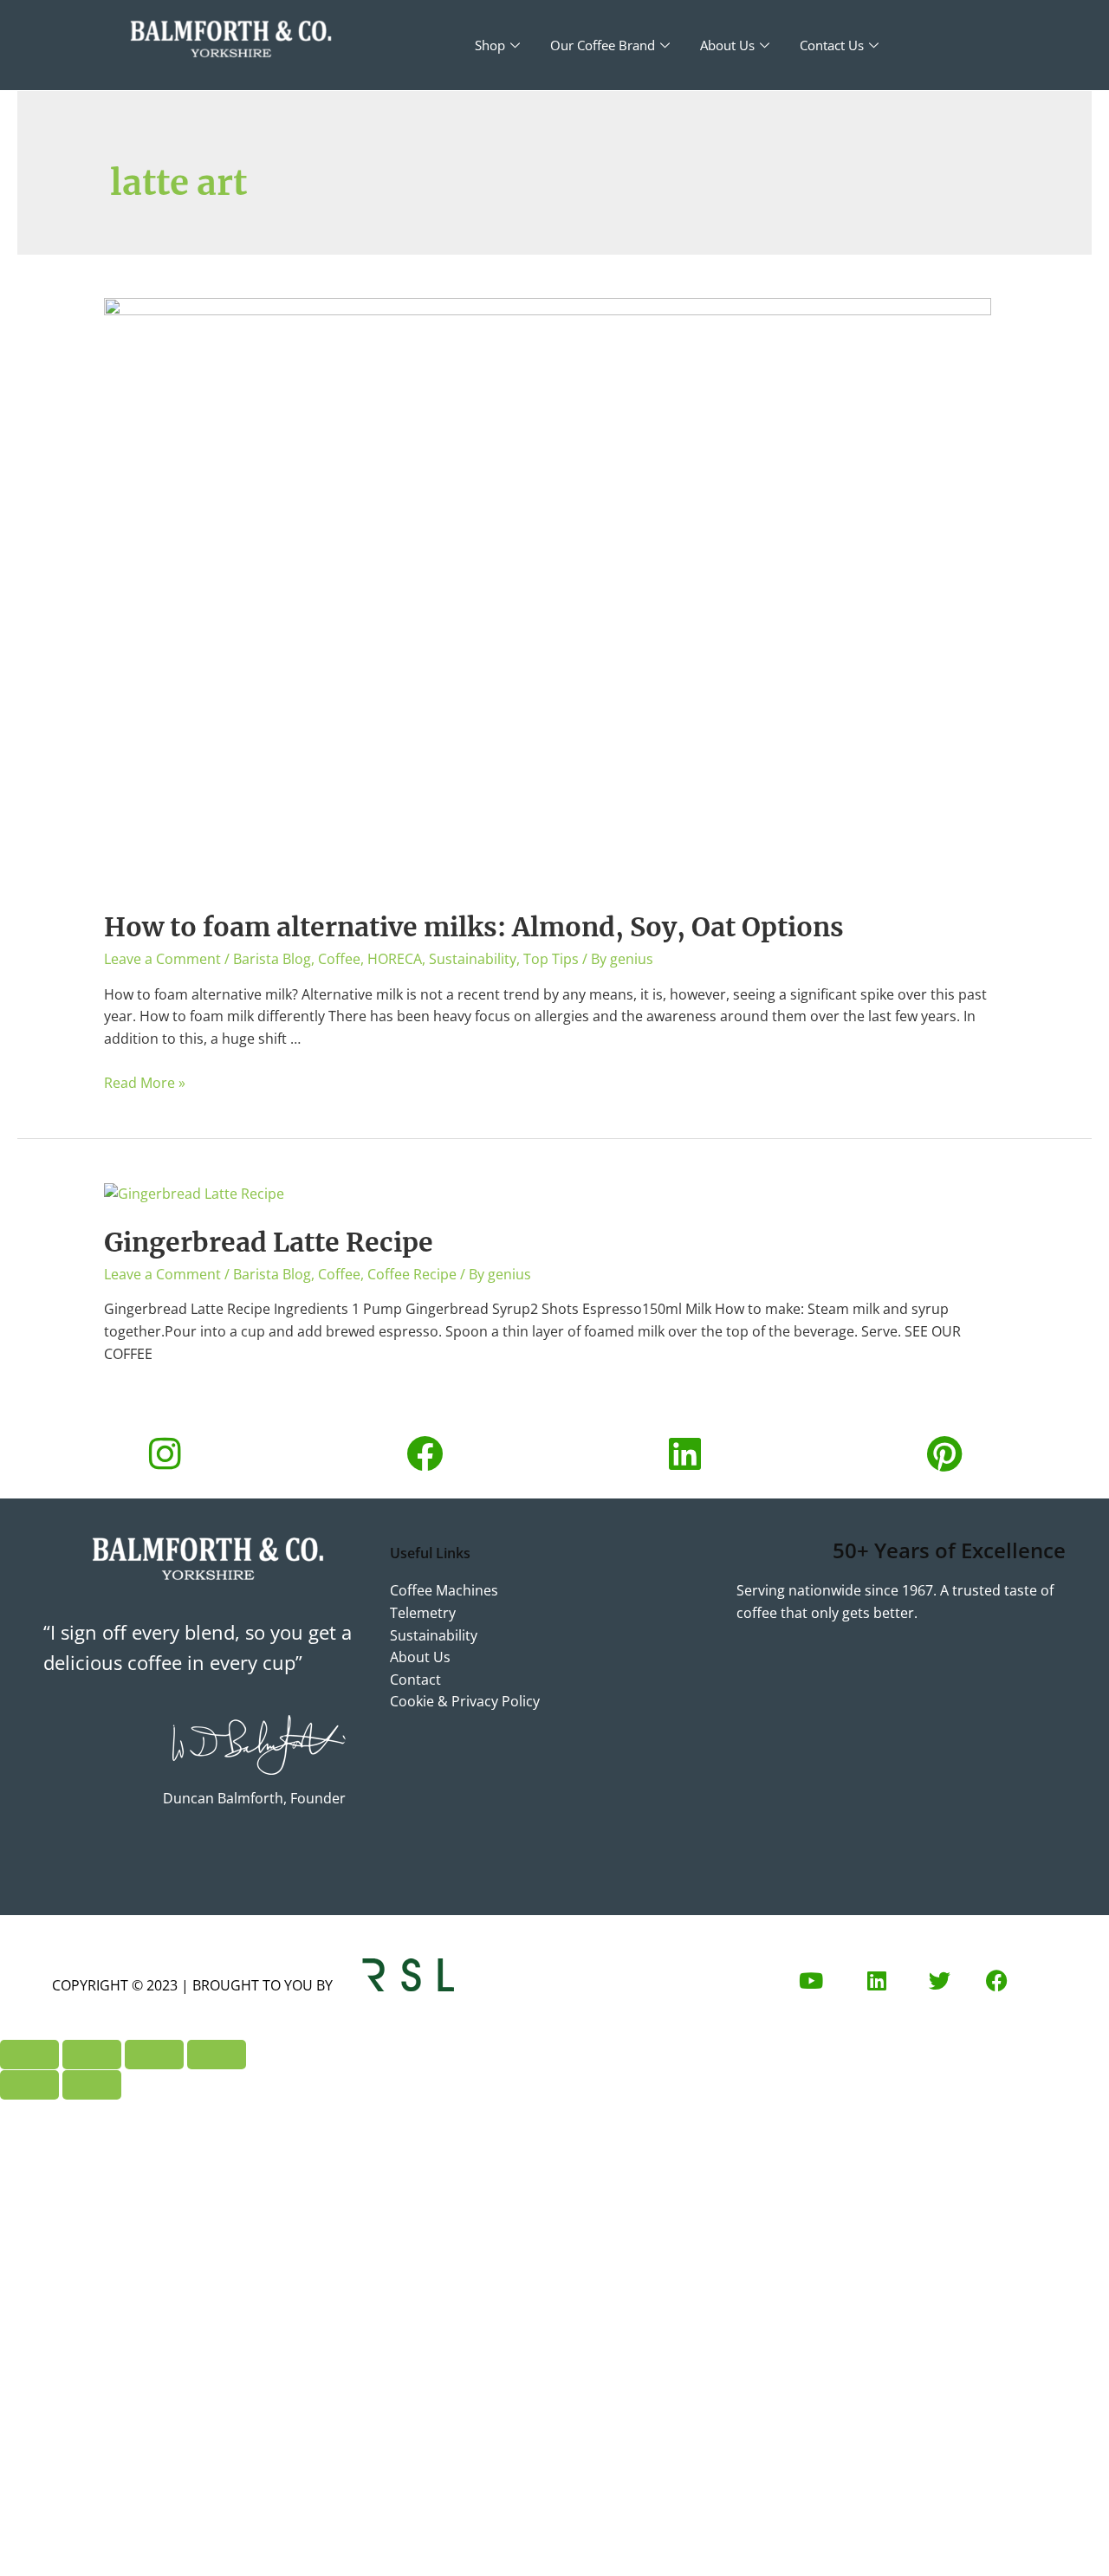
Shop (490, 45)
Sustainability (473, 959)
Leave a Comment (162, 959)
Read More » (145, 1083)
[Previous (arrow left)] (29, 2085)
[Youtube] (811, 1980)
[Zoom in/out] (29, 2055)
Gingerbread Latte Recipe (269, 1242)
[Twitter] (939, 1980)
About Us (727, 45)
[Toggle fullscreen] (92, 2055)
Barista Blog (272, 959)
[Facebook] (425, 1453)
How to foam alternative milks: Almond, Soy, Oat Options (474, 927)
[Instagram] (165, 1453)
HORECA (395, 959)
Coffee (339, 959)
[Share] (154, 2055)
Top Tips (551, 959)
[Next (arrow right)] (92, 2085)
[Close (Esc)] (217, 2055)
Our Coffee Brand (603, 45)
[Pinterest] (944, 1453)
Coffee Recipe (412, 1274)
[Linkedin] (684, 1453)
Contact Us (832, 45)
